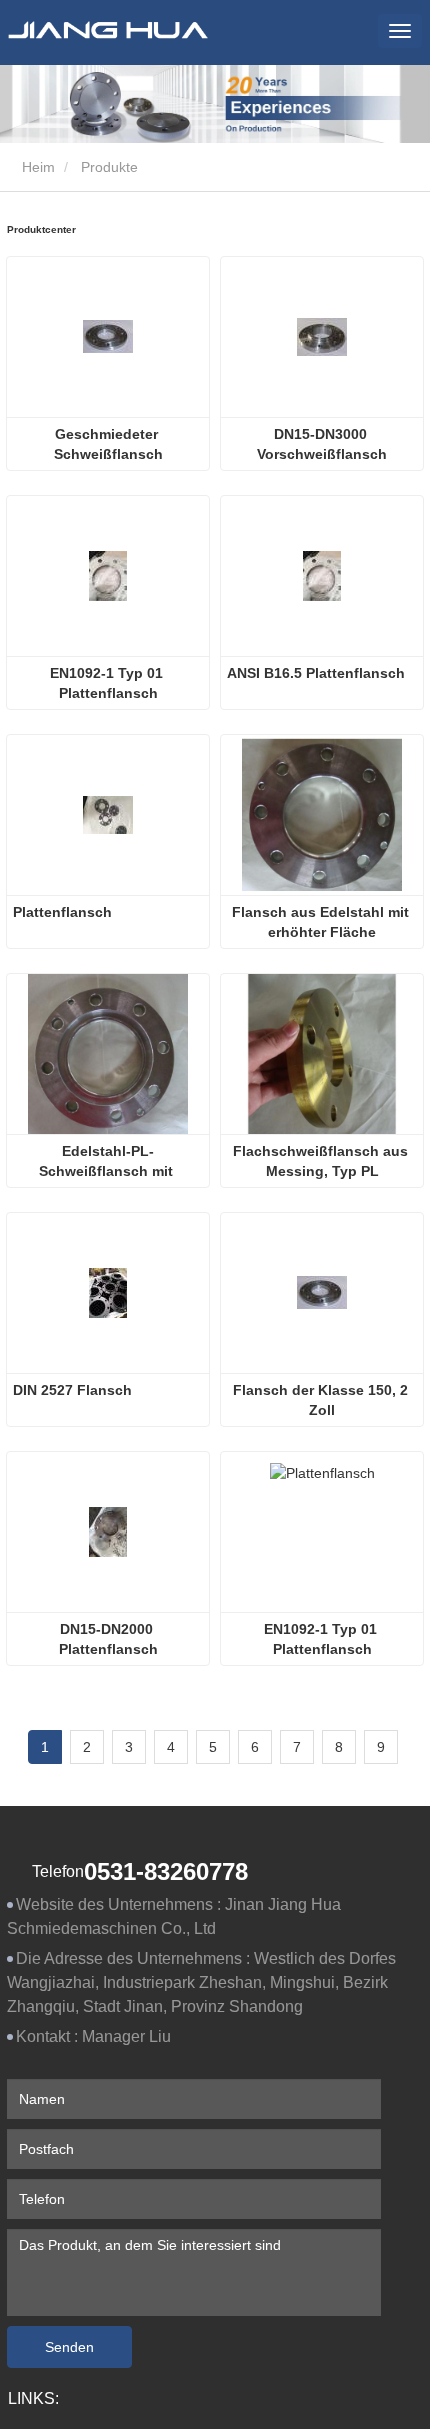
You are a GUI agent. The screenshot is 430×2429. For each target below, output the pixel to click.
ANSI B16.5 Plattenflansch (316, 673)
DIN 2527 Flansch (72, 1390)
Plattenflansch (62, 912)
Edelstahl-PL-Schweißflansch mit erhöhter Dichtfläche (108, 1162)
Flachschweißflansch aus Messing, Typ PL (322, 1161)
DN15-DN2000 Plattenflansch (108, 1639)
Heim (36, 167)
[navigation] (400, 31)
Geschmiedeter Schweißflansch (108, 444)
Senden (69, 2347)
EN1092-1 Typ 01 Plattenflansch (108, 683)
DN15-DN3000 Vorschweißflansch (322, 444)
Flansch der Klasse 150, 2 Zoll (322, 1400)
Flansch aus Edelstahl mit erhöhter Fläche (322, 922)
